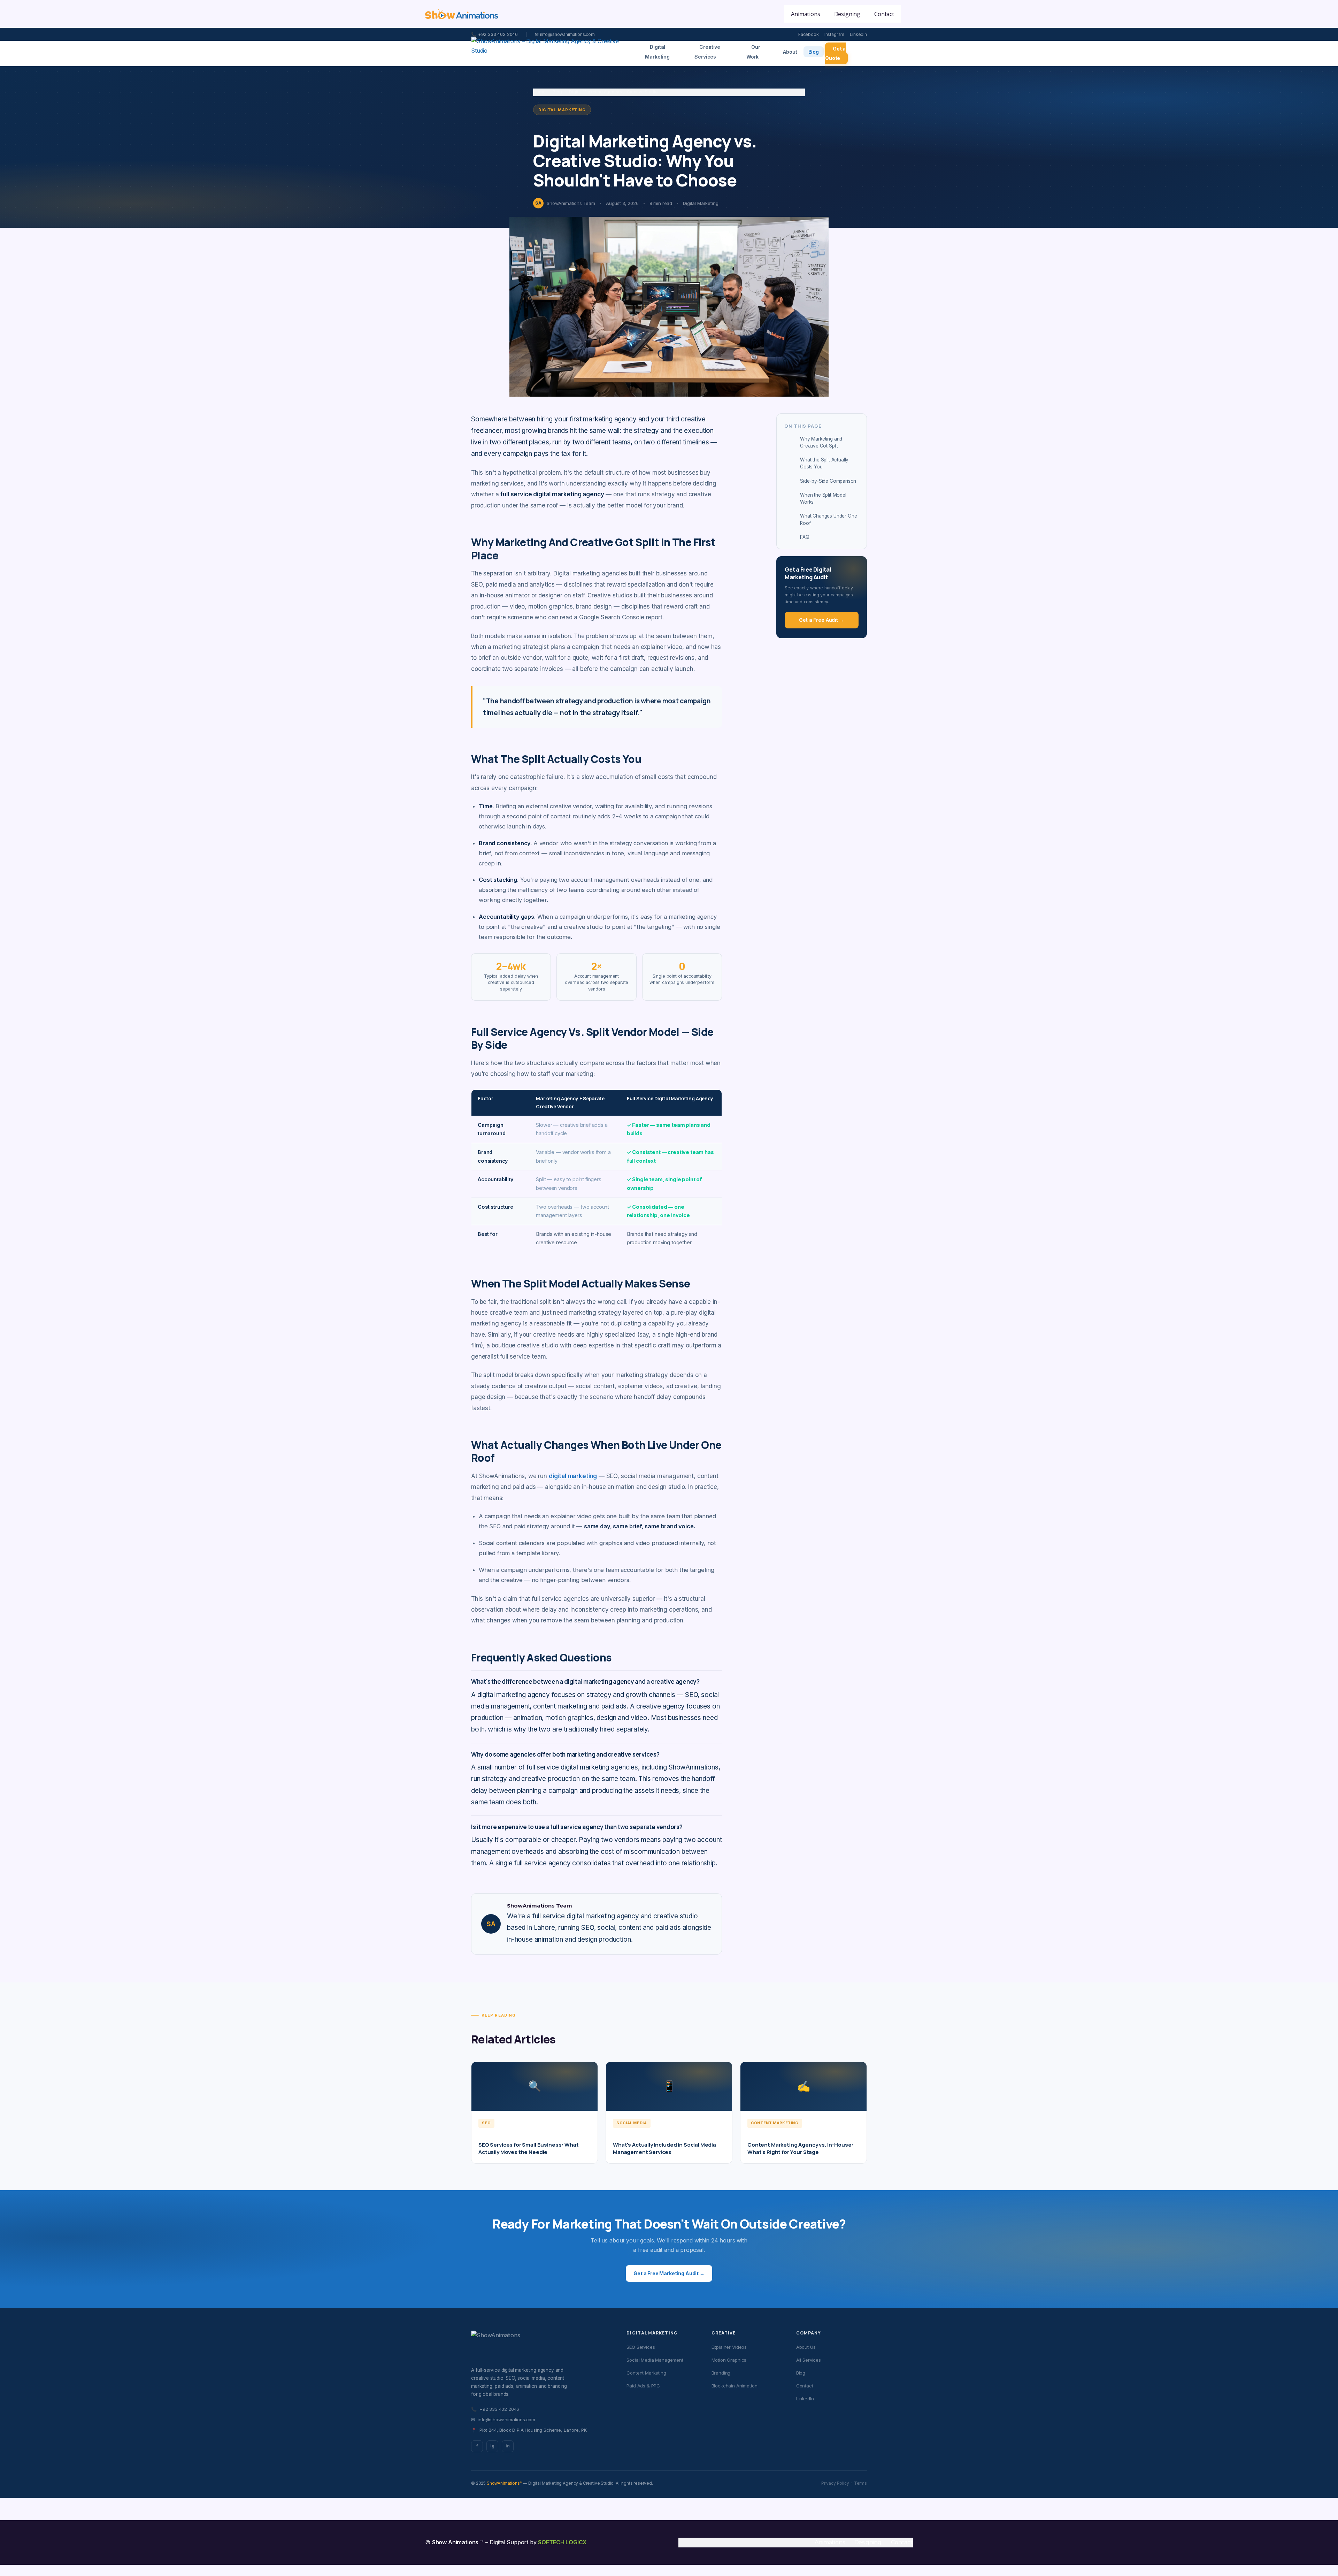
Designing (868, 2542)
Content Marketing (646, 2373)
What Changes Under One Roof (828, 519)
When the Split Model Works (823, 498)
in (508, 2446)
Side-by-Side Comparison (828, 481)
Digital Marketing (657, 52)
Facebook (809, 34)
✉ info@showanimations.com (565, 34)
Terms (860, 2483)
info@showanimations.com (503, 2420)
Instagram (835, 34)
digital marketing (573, 1476)
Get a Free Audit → (821, 620)
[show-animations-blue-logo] (462, 14)
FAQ (805, 537)
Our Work (753, 52)
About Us (806, 2347)
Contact (805, 2386)
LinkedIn (858, 34)
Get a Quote (835, 53)
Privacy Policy (835, 2483)
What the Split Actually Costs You (824, 463)
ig (492, 2446)
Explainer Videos (729, 2347)
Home (539, 92)
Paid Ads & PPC (643, 2386)
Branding (721, 2373)
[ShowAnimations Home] (550, 53)
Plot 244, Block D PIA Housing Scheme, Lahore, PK (529, 2430)
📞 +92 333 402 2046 (494, 34)
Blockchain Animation (735, 2386)
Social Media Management (655, 2360)
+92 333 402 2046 (495, 2409)
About (790, 52)
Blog (814, 52)
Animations (830, 2542)
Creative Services (707, 52)
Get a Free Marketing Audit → (669, 2273)
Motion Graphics (729, 2360)
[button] (909, 14)
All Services (809, 2360)
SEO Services (641, 2347)
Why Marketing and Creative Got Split (821, 442)
